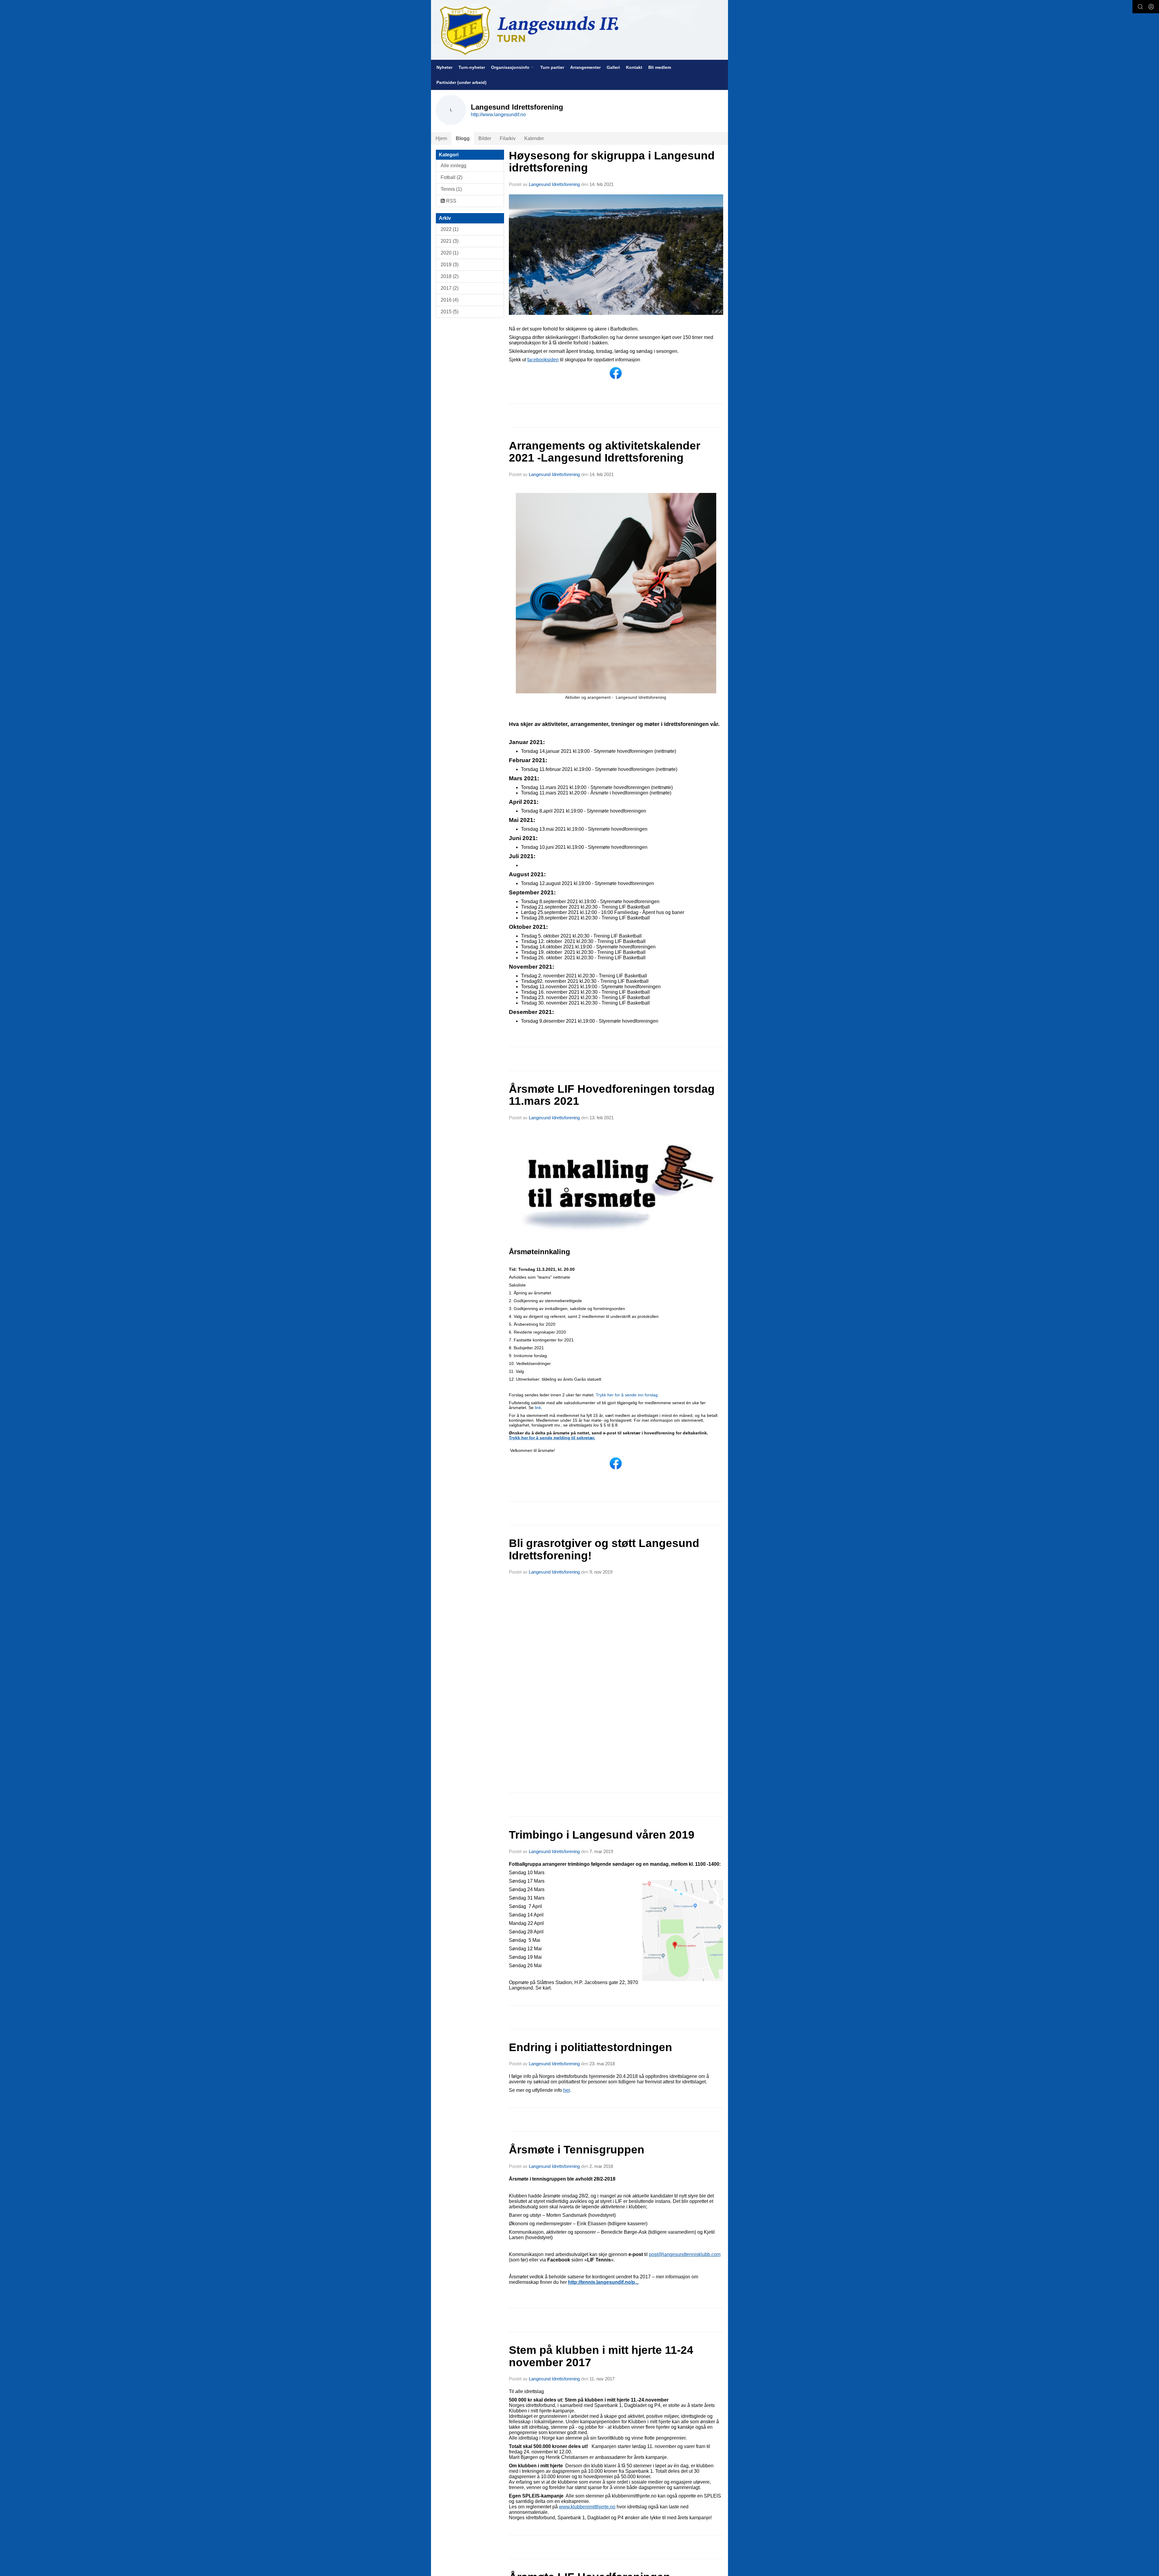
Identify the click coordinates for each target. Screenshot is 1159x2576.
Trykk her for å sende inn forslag (627, 1395)
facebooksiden (543, 360)
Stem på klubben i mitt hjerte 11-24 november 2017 (601, 2356)
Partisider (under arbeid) (461, 82)
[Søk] (1140, 7)
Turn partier (552, 67)
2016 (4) (450, 300)
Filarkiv (508, 138)
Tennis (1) (451, 189)
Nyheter (444, 67)
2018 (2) (450, 276)
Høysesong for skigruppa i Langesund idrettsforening (612, 162)
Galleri (613, 67)
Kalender (534, 138)
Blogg (463, 138)
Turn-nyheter (472, 67)
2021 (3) (450, 241)
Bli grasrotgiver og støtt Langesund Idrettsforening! (604, 1549)
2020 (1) (450, 253)
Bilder (485, 138)
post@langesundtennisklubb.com (685, 2254)
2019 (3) (450, 265)
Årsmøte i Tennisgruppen (577, 2150)
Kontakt (634, 67)
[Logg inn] (1151, 7)
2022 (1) (450, 229)
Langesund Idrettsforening (555, 184)
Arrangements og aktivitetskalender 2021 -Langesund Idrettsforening (605, 452)
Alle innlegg (453, 166)
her (567, 2090)
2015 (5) (450, 312)
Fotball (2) (452, 177)
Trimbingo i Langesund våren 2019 (602, 1835)
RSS (451, 201)
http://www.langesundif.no (498, 115)
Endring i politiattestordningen (591, 2047)
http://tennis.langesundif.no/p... (603, 2282)
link (537, 1408)
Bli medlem (660, 67)
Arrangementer (585, 67)
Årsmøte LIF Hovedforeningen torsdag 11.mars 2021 (612, 1095)
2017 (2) (450, 288)
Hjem (441, 138)
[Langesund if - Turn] (579, 30)
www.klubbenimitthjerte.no (587, 2507)
